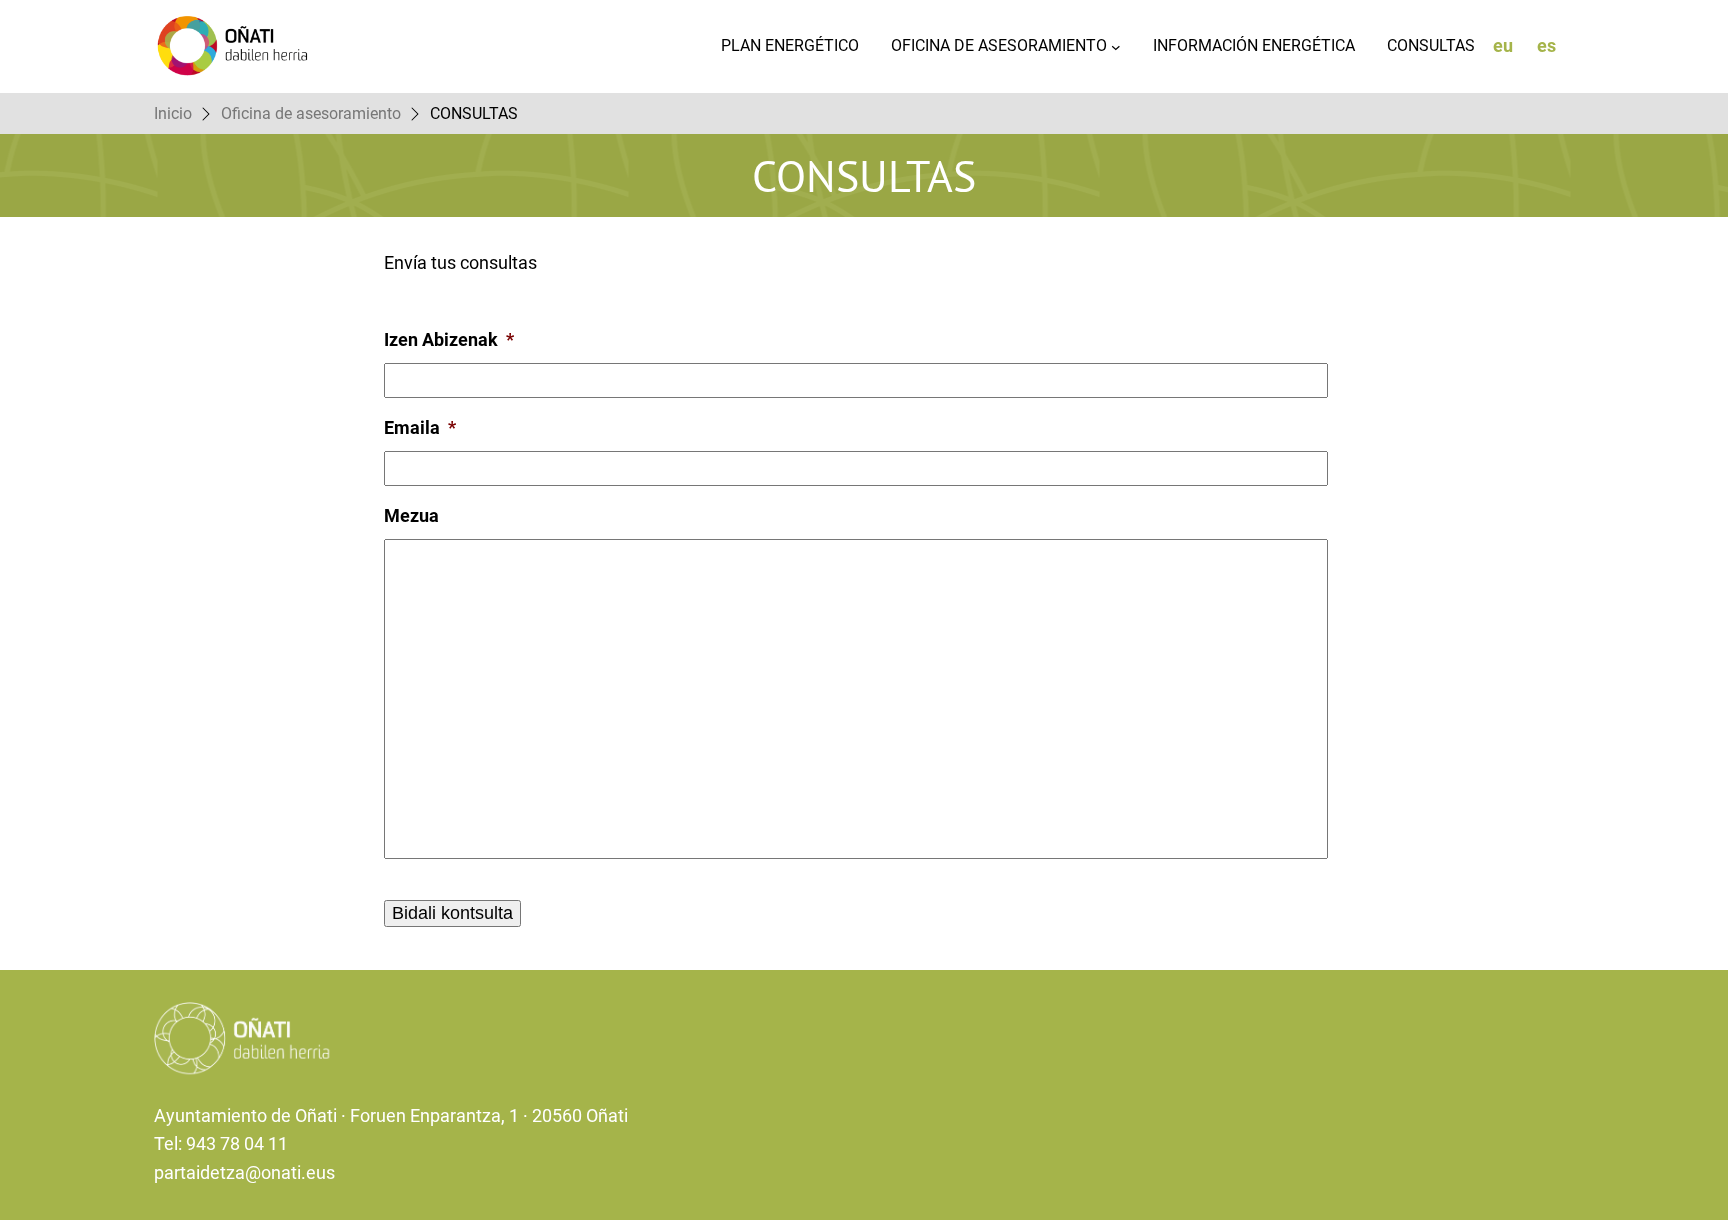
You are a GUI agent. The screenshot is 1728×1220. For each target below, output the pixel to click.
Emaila (420, 427)
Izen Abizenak (449, 339)
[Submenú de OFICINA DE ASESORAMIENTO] (1116, 47)
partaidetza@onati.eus (244, 1172)
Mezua (411, 515)
